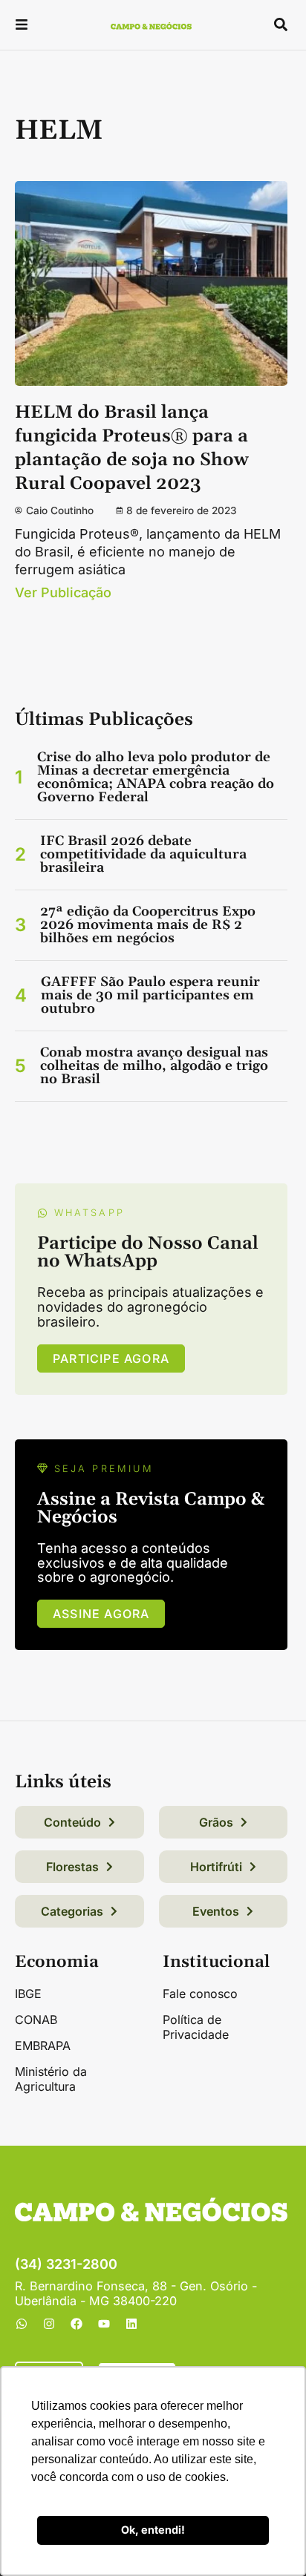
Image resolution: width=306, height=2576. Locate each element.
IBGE (28, 1994)
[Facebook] (76, 2324)
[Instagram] (49, 2324)
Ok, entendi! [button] (153, 2530)
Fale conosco (200, 1994)
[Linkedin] (131, 2324)
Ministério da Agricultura (51, 2079)
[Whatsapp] (22, 2324)
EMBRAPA (43, 2046)
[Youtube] (104, 2324)
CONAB (36, 2020)
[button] (22, 26)
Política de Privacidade (196, 2027)
